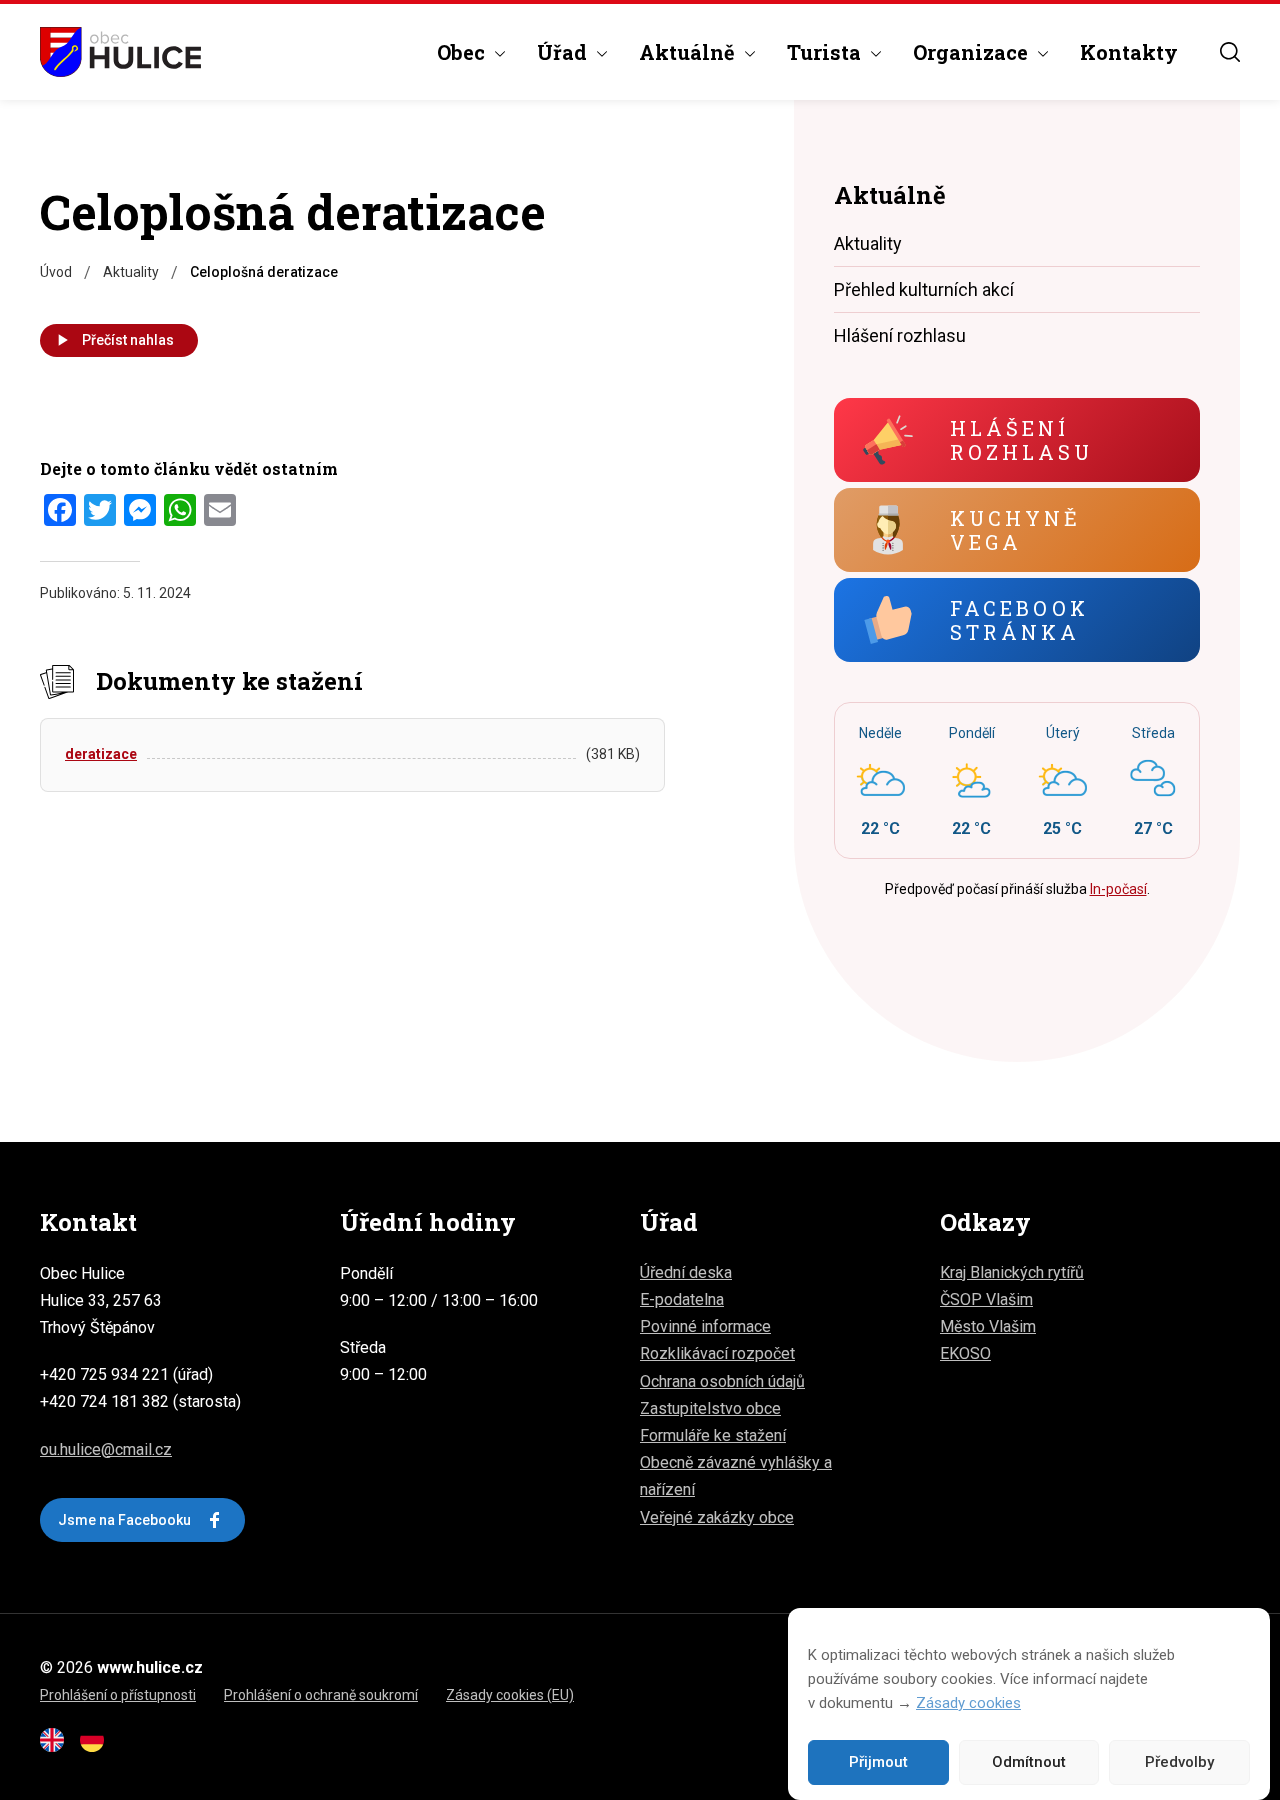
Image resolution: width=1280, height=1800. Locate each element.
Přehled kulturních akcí (924, 289)
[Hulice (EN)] (58, 1746)
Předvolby (1179, 1763)
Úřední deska (686, 1272)
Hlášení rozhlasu (900, 335)
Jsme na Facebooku (124, 1520)
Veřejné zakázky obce (717, 1517)
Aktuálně (687, 52)
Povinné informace (705, 1326)
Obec (461, 52)
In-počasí (1118, 889)
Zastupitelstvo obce (710, 1408)
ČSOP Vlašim (986, 1299)
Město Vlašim (988, 1326)
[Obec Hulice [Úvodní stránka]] (120, 52)
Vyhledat (1230, 52)
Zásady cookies (968, 1703)
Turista (824, 52)
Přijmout (878, 1763)
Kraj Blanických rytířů (1012, 1272)
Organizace (970, 52)
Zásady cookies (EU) (510, 1695)
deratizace (101, 754)
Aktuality (868, 243)
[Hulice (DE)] (98, 1746)
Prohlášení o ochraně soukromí (321, 1695)
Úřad (562, 52)
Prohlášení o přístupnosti (118, 1695)
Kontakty (1129, 52)
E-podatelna (682, 1299)
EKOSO (965, 1353)
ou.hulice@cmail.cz (106, 1449)
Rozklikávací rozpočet (717, 1353)
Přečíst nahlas (128, 340)
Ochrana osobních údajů (722, 1381)
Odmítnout (1029, 1763)
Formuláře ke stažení (713, 1435)
